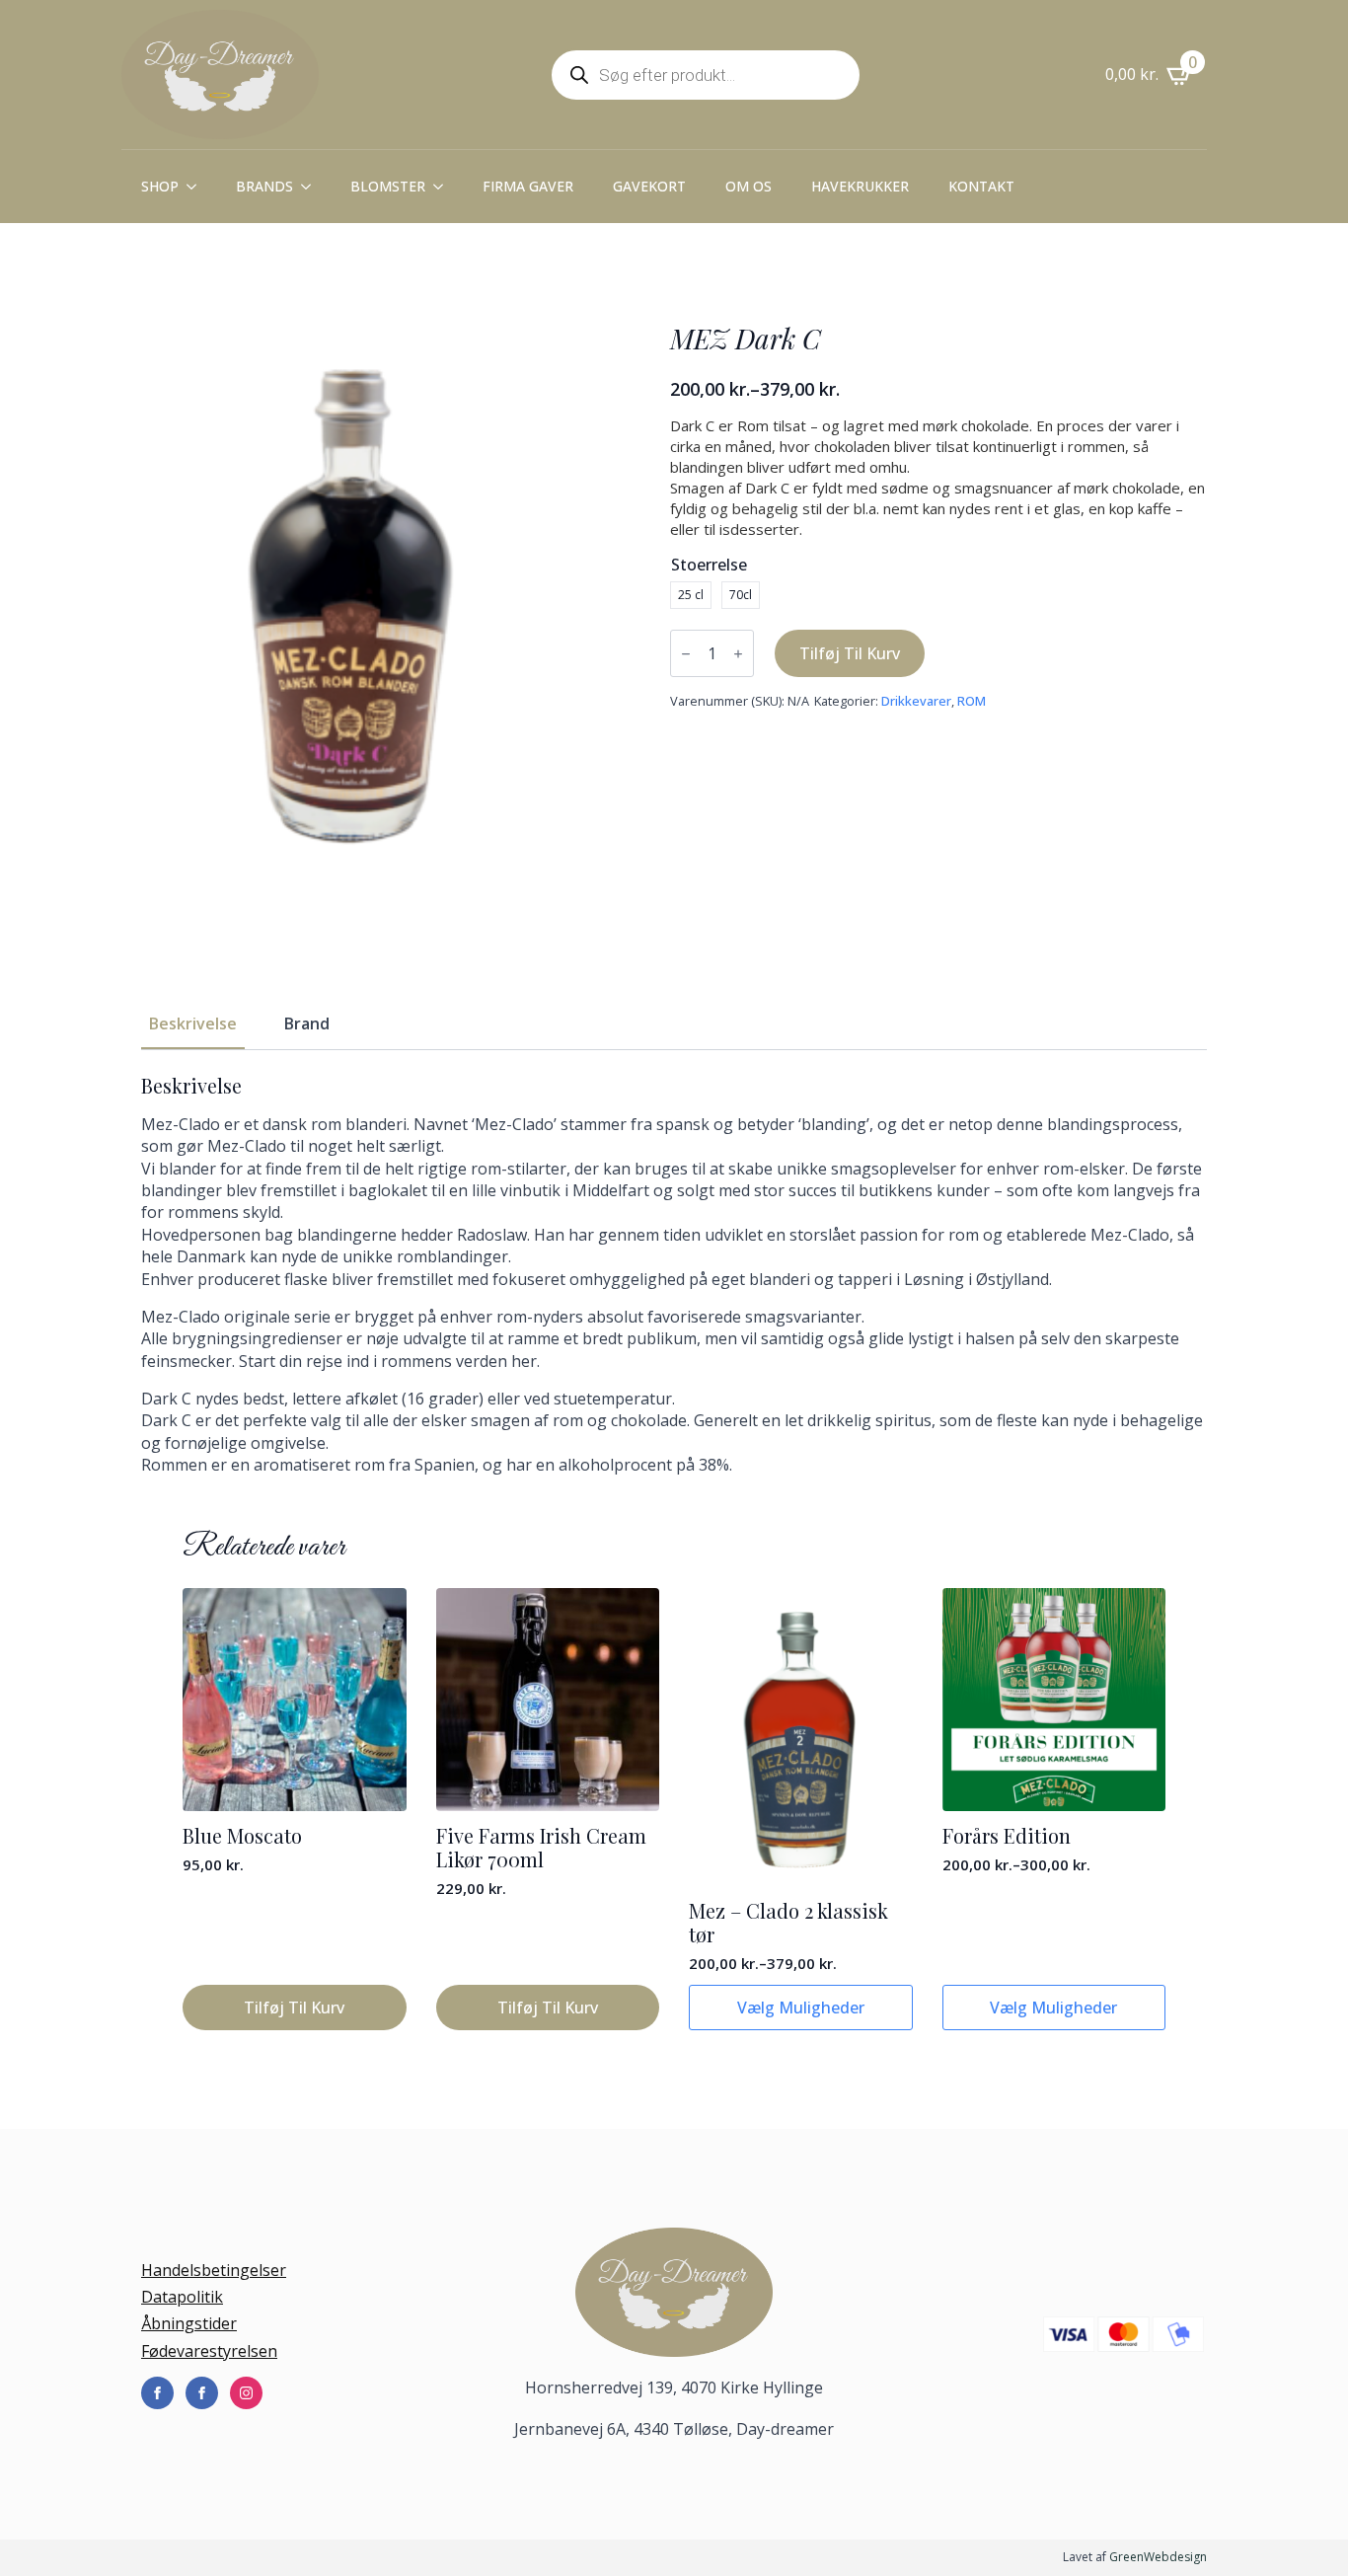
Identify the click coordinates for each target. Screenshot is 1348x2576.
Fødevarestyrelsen (209, 2351)
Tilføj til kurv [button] (294, 2008)
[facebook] (157, 2393)
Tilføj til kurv (850, 653)
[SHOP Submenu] (197, 187)
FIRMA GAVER (528, 186)
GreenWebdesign (1158, 2557)
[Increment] (738, 654)
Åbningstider (189, 2323)
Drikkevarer (916, 701)
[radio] (691, 595)
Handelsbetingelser (214, 2270)
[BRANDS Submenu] (312, 187)
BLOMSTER (388, 186)
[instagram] (246, 2393)
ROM (972, 701)
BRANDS (264, 186)
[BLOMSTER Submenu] (444, 187)
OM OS (749, 186)
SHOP (160, 186)
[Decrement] (686, 654)
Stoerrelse (709, 565)
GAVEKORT (649, 186)
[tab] (193, 1023)
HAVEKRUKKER (860, 186)
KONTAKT (981, 186)
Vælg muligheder (801, 2008)
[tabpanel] (674, 1275)
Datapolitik (182, 2297)
